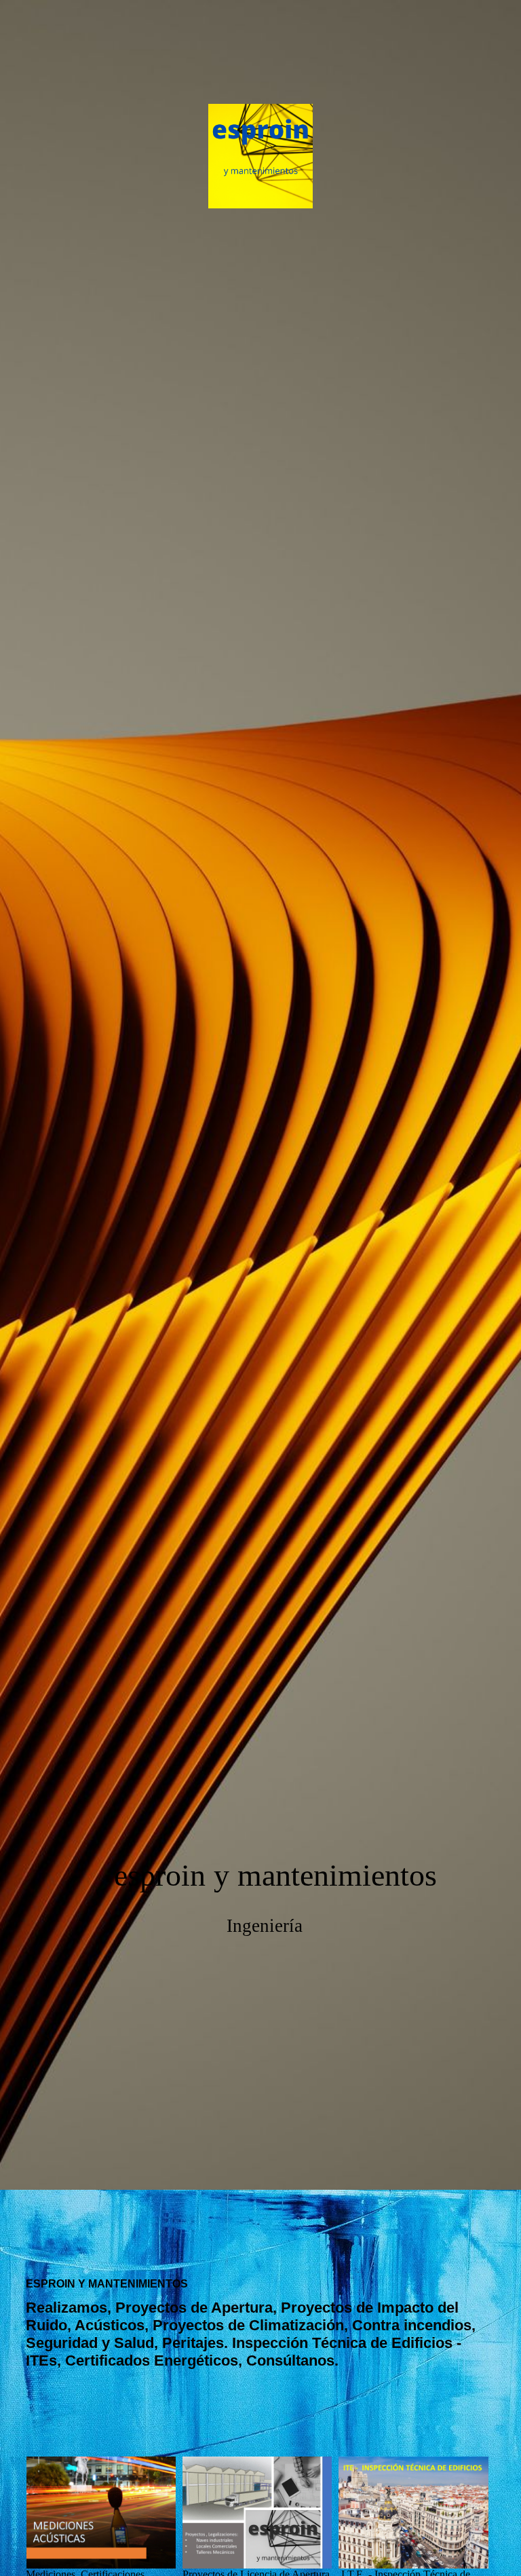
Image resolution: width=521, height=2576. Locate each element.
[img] (260, 1095)
